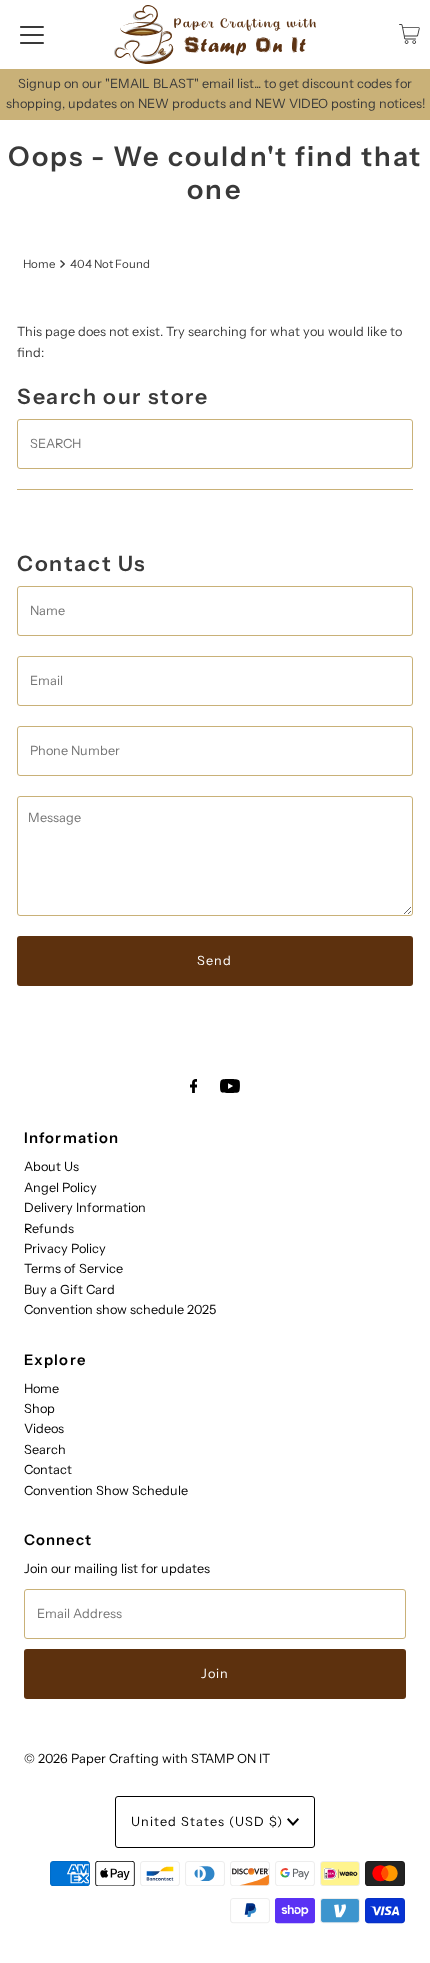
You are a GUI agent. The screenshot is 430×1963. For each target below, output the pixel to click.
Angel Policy (60, 1187)
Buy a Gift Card (69, 1289)
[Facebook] (194, 1086)
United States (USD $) (209, 1821)
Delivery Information (85, 1207)
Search (45, 1449)
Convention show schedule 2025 (120, 1309)
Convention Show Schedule (106, 1490)
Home (39, 264)
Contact (48, 1469)
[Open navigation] (32, 34)
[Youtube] (230, 1086)
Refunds (49, 1228)
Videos (44, 1428)
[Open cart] (409, 34)
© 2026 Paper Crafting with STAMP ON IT (147, 1758)
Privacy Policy (65, 1248)
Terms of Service (73, 1268)
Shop (39, 1408)
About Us (51, 1166)
